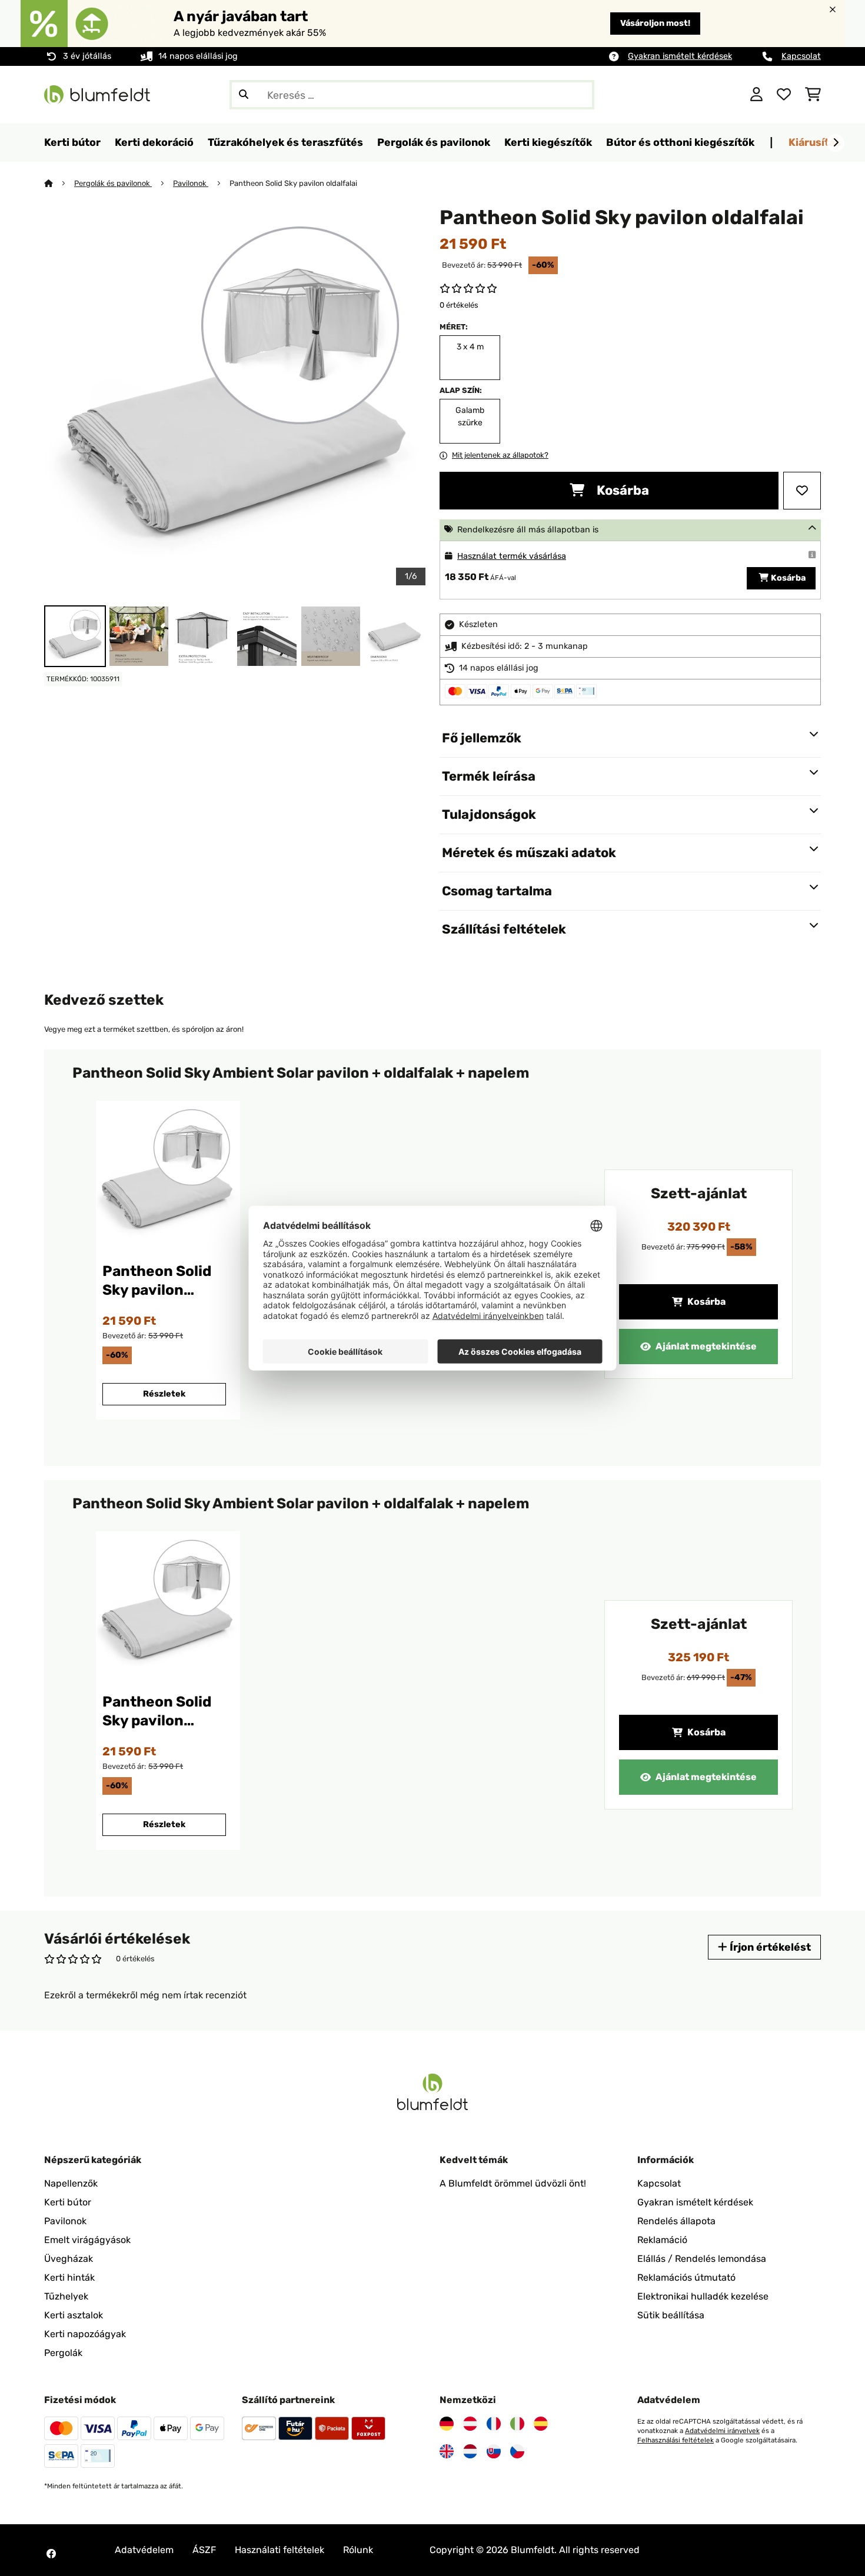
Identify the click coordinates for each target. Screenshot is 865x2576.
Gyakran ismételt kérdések (680, 56)
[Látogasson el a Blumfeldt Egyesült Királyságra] (447, 2451)
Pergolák (63, 2353)
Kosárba (621, 490)
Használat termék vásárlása (512, 556)
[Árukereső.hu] (684, 94)
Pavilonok (191, 183)
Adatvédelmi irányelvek (722, 2431)
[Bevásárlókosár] (813, 95)
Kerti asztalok (74, 2315)
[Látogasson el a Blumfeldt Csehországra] (517, 2451)
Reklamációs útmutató (686, 2277)
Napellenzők (71, 2183)
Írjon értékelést (769, 1947)
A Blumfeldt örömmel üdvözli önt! (513, 2183)
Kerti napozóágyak (85, 2334)
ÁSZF (204, 2550)
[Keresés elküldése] (244, 95)
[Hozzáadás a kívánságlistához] (802, 491)
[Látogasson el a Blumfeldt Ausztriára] (470, 2424)
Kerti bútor (68, 2202)
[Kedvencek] (784, 95)
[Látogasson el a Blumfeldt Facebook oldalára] (51, 2554)
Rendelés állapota (676, 2221)
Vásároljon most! (655, 23)
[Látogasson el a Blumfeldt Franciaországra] (494, 2424)
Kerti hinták (69, 2277)
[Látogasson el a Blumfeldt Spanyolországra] (541, 2424)
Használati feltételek (280, 2550)
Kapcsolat (801, 56)
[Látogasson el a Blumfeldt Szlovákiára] (494, 2451)
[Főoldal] (59, 183)
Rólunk (358, 2550)
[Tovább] (836, 143)
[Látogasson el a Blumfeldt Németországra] (447, 2424)
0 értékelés (459, 305)
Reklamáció (662, 2240)
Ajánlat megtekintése (706, 1346)
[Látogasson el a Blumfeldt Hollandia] (470, 2451)
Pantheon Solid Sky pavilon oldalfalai (293, 183)
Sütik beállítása (671, 2315)
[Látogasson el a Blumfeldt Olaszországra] (517, 2424)
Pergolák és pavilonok (113, 183)
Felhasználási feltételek (676, 2440)
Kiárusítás (815, 142)
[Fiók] (756, 95)
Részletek (164, 1394)
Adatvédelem (144, 2550)
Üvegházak (69, 2259)
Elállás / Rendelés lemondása (702, 2259)
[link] (167, 1174)
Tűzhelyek (66, 2296)
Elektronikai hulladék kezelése (703, 2296)
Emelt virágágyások (87, 2240)
